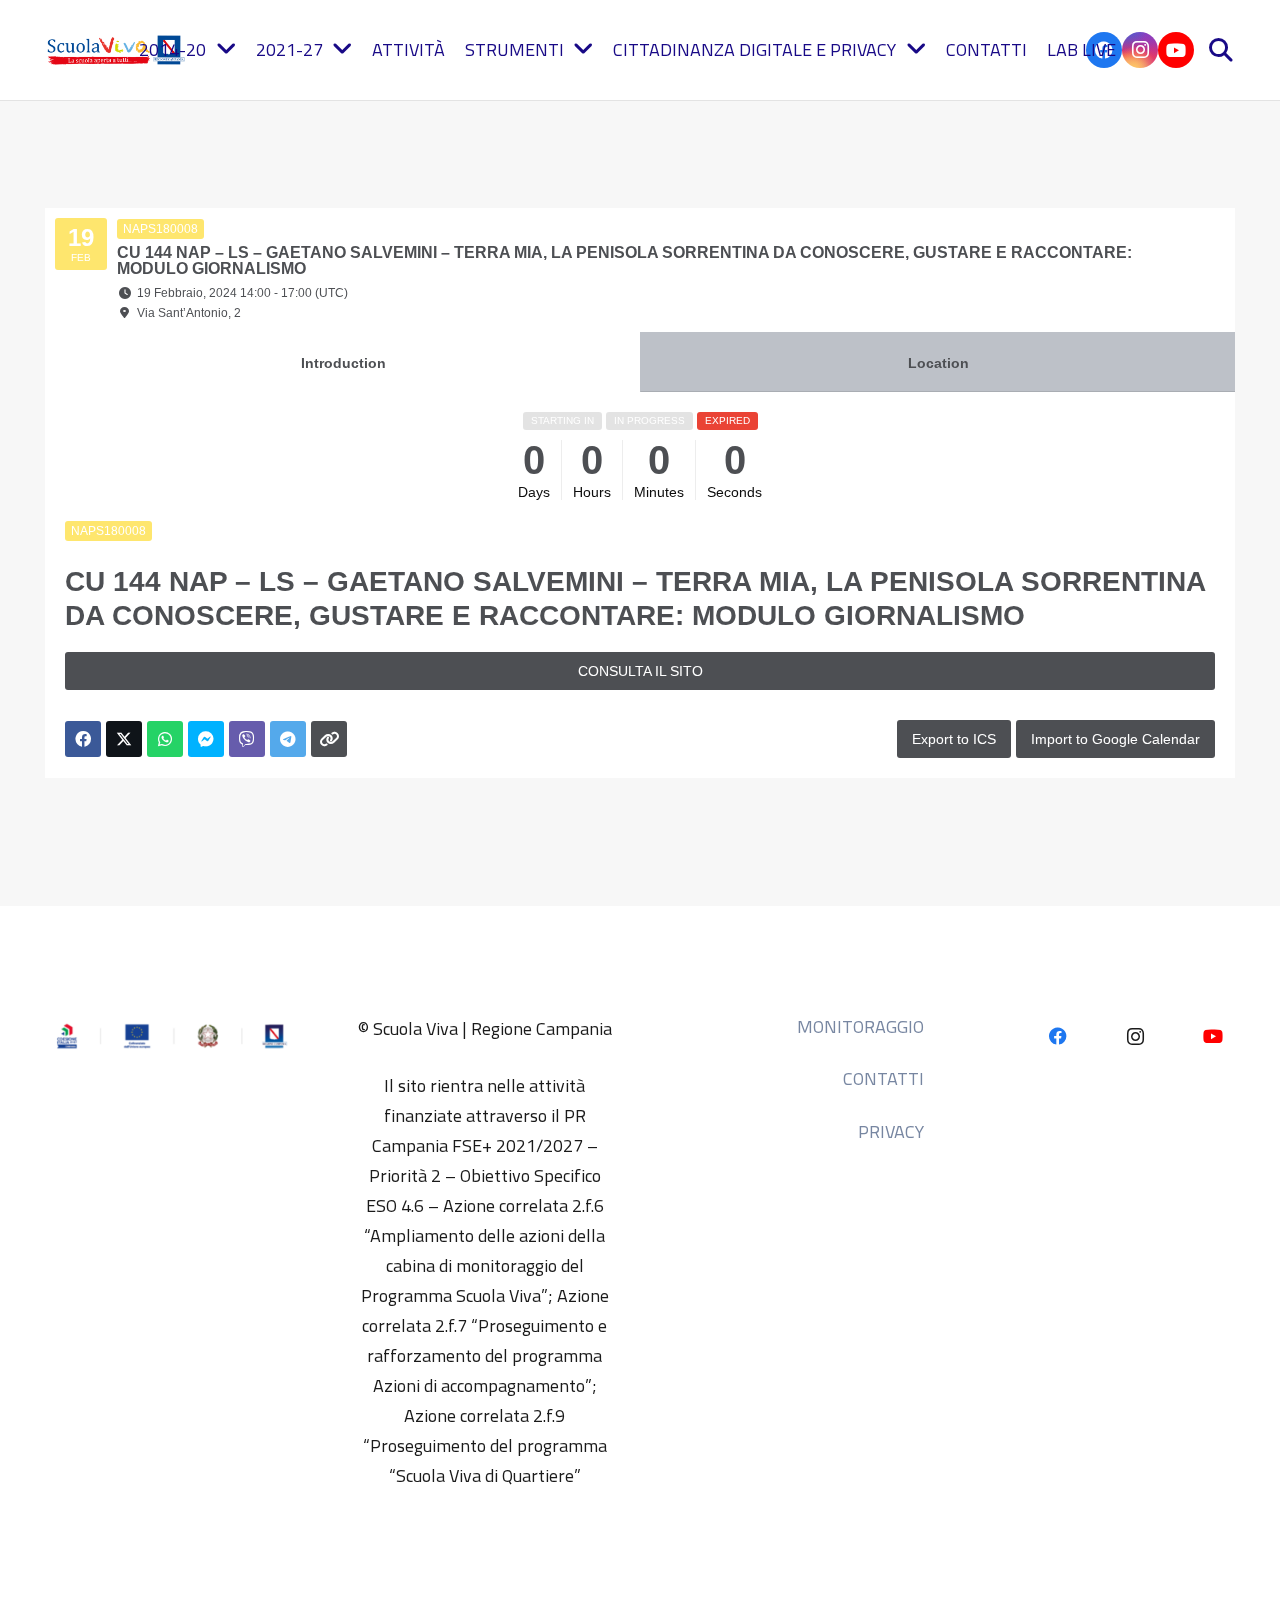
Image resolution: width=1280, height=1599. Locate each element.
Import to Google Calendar (1115, 739)
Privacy (891, 1131)
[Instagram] (1140, 50)
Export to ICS (954, 739)
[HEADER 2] (118, 50)
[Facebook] (1057, 1036)
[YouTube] (1176, 50)
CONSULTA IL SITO (640, 671)
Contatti (883, 1078)
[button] (1220, 50)
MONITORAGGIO (860, 1026)
